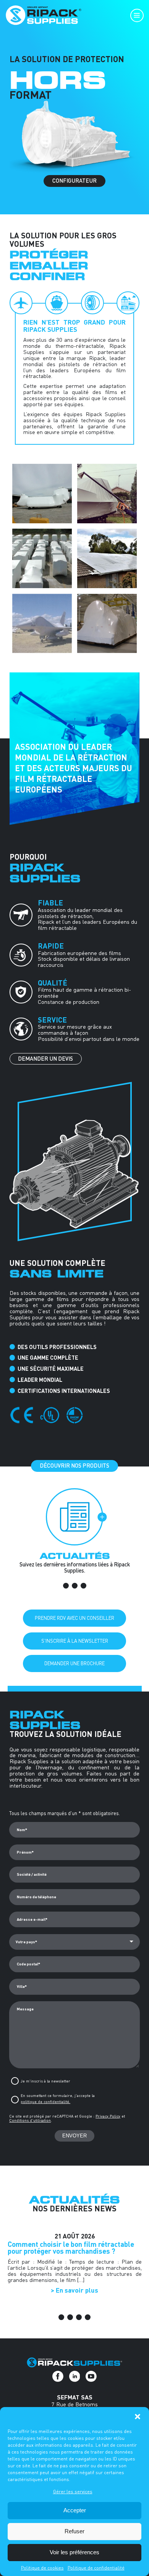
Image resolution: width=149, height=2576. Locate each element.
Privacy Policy (108, 2116)
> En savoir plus (74, 2290)
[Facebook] (58, 2376)
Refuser (74, 2531)
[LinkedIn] (75, 2376)
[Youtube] (91, 2376)
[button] (138, 2417)
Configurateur (74, 181)
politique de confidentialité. (45, 2102)
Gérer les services (73, 2492)
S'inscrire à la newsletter (75, 1641)
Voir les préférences (74, 2552)
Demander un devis (45, 1059)
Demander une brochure (74, 1663)
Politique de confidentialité (96, 2568)
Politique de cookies (42, 2568)
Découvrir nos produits (74, 1466)
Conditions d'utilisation (30, 2120)
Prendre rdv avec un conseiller (74, 1618)
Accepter (75, 2510)
